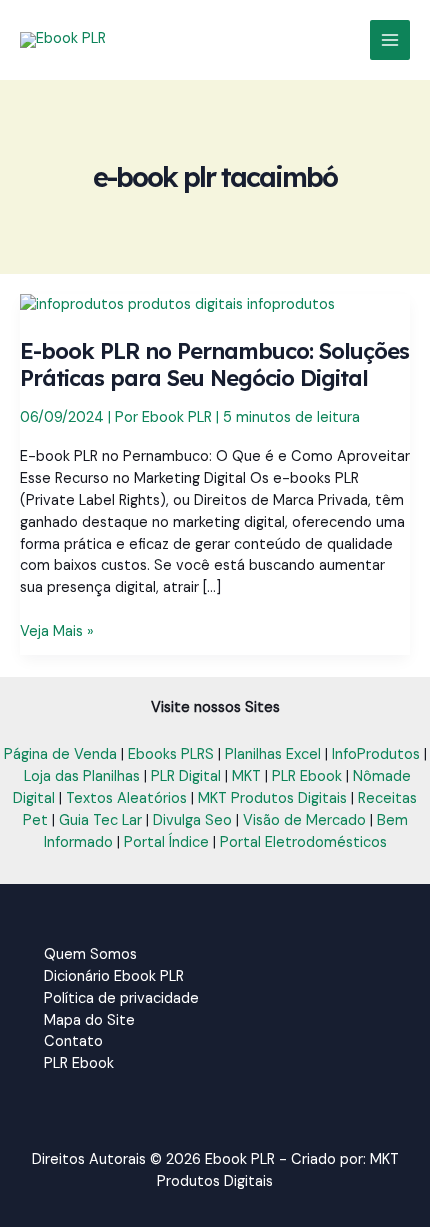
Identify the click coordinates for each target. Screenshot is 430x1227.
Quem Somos (90, 954)
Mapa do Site (89, 1020)
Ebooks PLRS (171, 754)
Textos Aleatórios (126, 798)
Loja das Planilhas (82, 776)
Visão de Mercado (304, 820)
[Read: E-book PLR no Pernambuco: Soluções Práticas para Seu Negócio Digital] (177, 304)
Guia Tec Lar (100, 820)
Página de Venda (60, 754)
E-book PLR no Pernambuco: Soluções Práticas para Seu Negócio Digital (214, 364)
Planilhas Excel (273, 754)
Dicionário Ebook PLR (114, 976)
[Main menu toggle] (390, 40)
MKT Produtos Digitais (272, 798)
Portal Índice (166, 842)
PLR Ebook (307, 776)
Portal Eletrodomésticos (303, 842)
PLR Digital (186, 776)
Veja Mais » (57, 632)
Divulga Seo (192, 820)
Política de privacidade (121, 998)
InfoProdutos (376, 754)
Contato (73, 1041)
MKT (246, 776)
